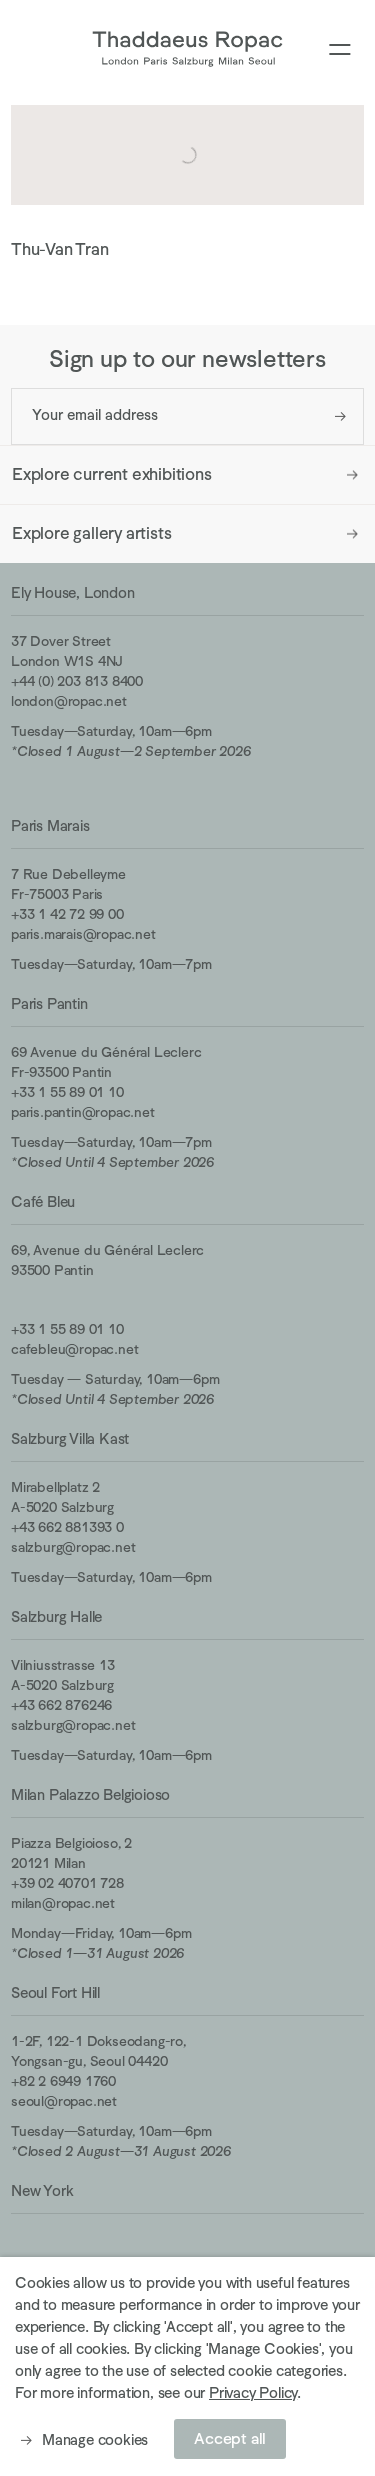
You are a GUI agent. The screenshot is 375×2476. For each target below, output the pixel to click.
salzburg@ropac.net (73, 1547)
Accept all (230, 2439)
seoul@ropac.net (64, 2101)
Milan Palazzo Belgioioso (90, 1794)
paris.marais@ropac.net (83, 934)
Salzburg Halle (56, 1616)
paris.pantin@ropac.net (83, 1112)
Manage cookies (95, 2439)
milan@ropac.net (63, 1903)
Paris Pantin (49, 1003)
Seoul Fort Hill (55, 1992)
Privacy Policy (253, 2392)
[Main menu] (340, 50)
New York (42, 2190)
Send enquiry (340, 416)
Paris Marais (50, 825)
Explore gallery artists (91, 533)
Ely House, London (73, 592)
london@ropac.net (69, 701)
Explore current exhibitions (112, 474)
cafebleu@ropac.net (74, 1349)
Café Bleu (43, 1201)
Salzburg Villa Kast (70, 1438)
